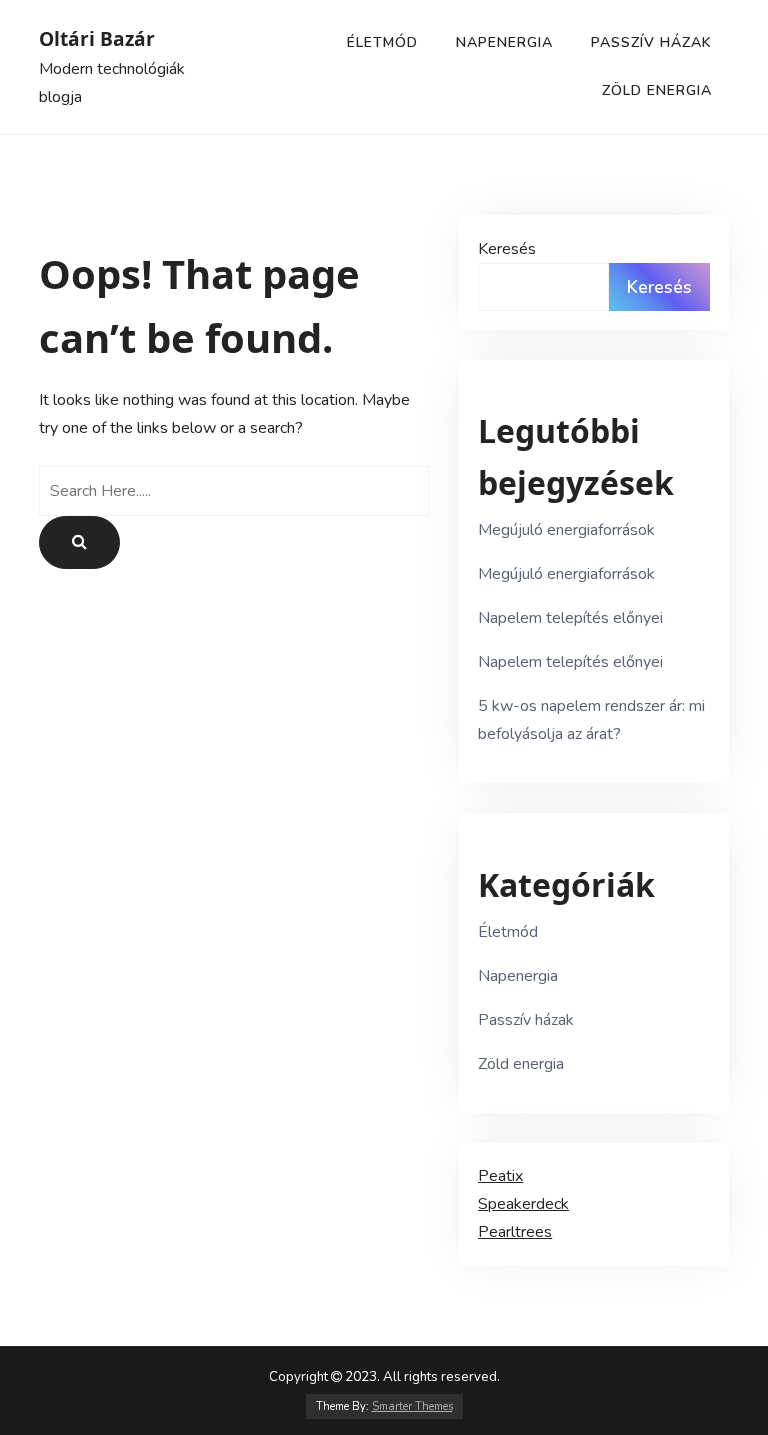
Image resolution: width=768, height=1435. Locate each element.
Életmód (382, 42)
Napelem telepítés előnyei (570, 618)
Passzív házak (651, 42)
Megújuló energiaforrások (566, 530)
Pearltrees (515, 1232)
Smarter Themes (412, 1406)
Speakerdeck (523, 1204)
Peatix (500, 1176)
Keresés (507, 249)
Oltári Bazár (97, 38)
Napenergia (504, 42)
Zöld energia (657, 90)
